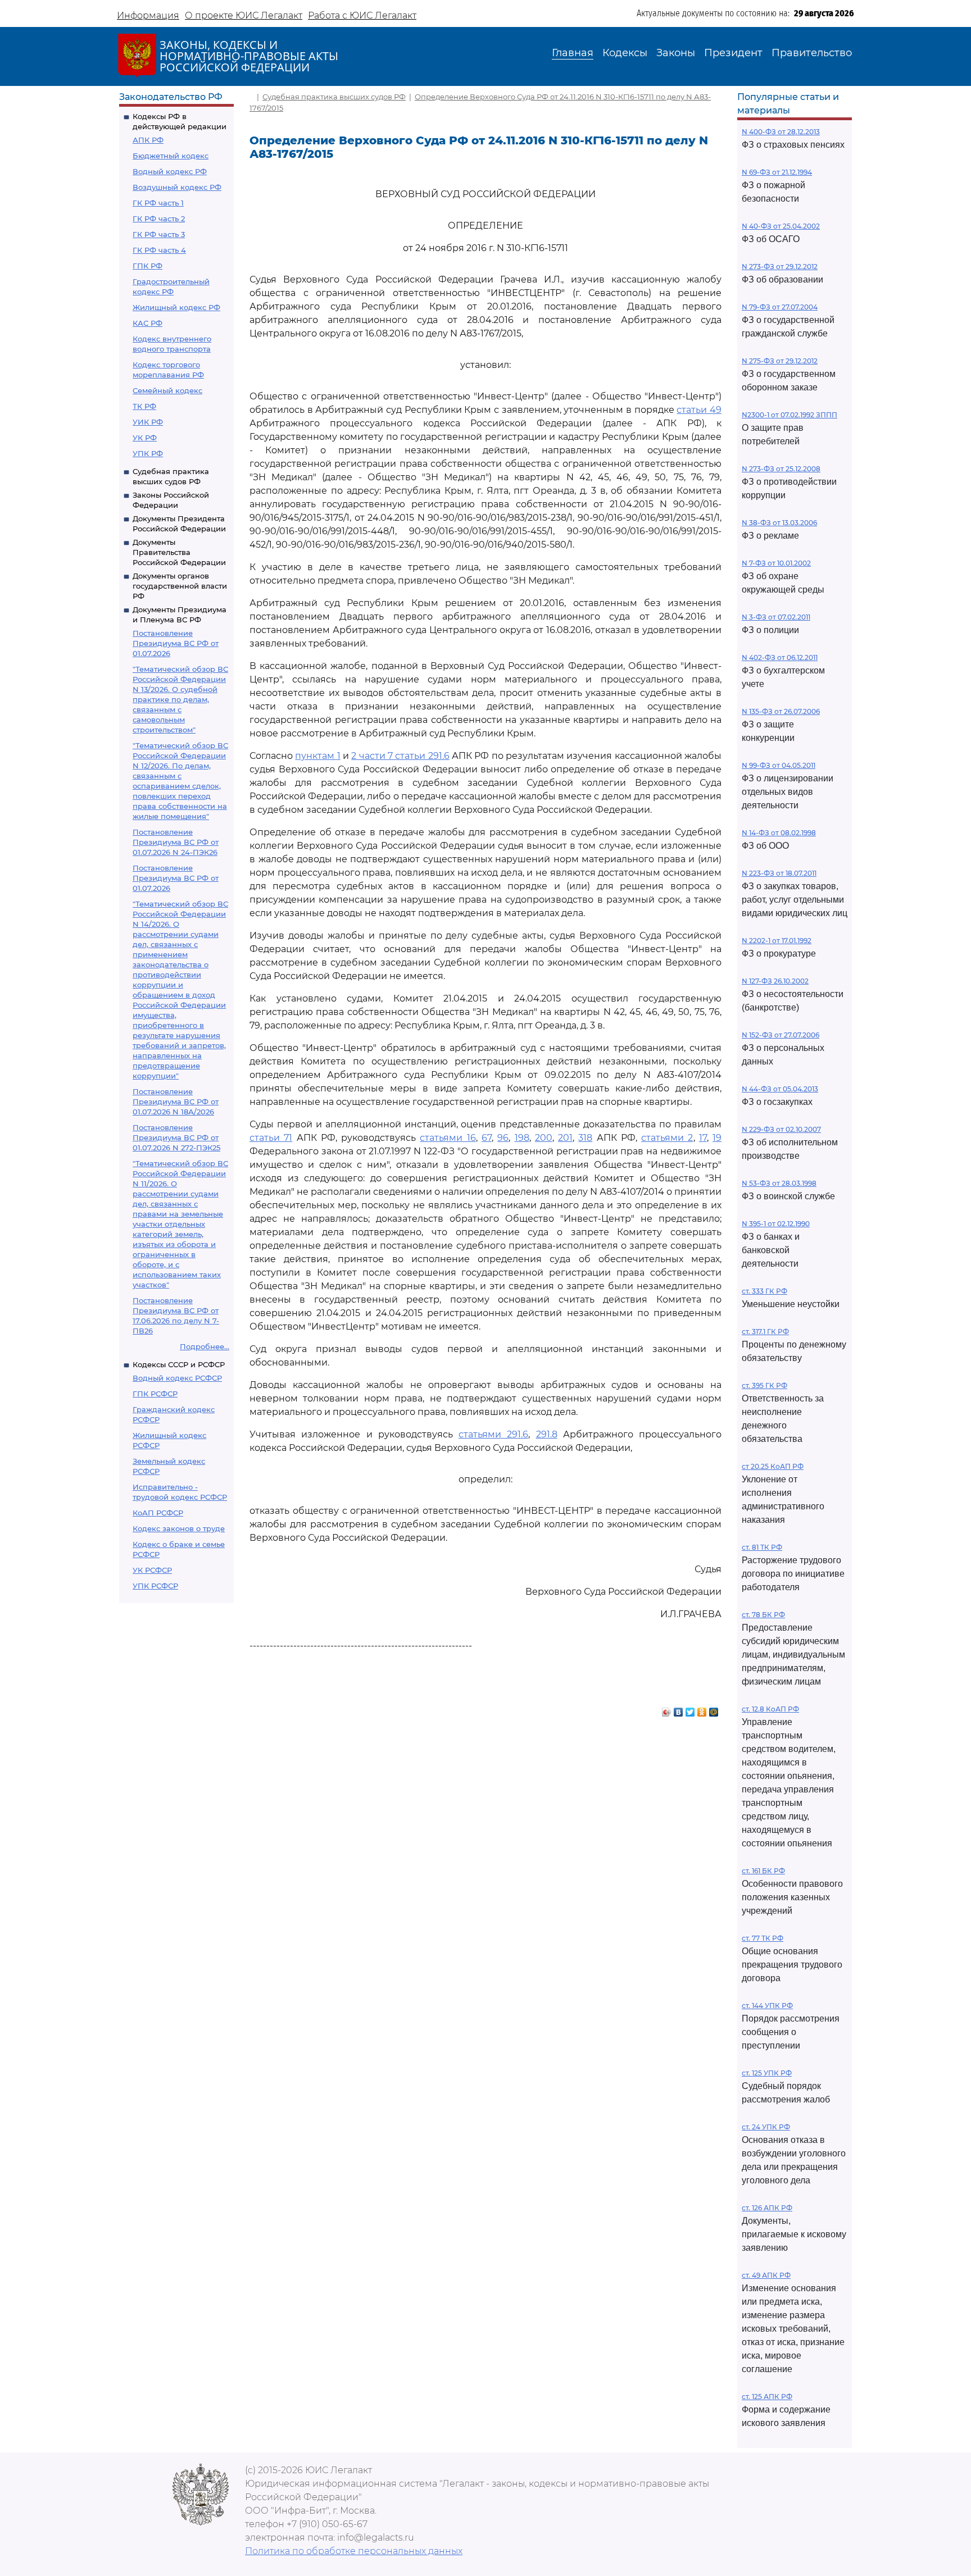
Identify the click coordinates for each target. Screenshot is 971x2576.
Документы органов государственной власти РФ (180, 586)
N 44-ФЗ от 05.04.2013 (780, 1089)
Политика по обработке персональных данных (354, 2551)
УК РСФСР (152, 1570)
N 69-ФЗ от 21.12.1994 (777, 172)
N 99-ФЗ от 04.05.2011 (779, 765)
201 (565, 1138)
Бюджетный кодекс (171, 156)
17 (703, 1138)
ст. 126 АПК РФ (767, 2208)
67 (487, 1138)
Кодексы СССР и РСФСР (179, 1364)
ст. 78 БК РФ (763, 1615)
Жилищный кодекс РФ (176, 307)
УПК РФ (148, 453)
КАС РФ (148, 323)
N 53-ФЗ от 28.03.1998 (779, 1183)
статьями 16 (448, 1138)
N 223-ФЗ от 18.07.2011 (779, 873)
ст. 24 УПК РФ (766, 2127)
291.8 (547, 1434)
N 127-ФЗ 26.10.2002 (775, 981)
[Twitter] (690, 1709)
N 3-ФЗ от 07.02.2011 (776, 617)
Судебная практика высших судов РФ (334, 97)
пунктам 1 (317, 756)
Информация (148, 15)
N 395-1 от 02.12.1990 (776, 1224)
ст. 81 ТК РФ (762, 1547)
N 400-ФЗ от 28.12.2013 (781, 132)
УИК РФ (148, 422)
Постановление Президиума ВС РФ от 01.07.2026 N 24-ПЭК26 (176, 842)
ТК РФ (144, 406)
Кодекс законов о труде (179, 1528)
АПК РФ (148, 140)
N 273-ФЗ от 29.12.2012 (780, 267)
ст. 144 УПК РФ (767, 2006)
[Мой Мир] (714, 1709)
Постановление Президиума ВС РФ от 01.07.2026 (176, 643)
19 (717, 1138)
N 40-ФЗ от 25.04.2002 (781, 226)
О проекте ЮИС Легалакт (244, 15)
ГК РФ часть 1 (158, 203)
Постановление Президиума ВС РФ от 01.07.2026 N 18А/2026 (176, 1102)
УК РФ (145, 438)
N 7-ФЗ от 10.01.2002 (776, 563)
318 (585, 1138)
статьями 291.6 (493, 1434)
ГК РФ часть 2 (159, 219)
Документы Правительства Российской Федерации (179, 552)
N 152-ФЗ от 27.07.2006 (781, 1035)
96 (503, 1138)
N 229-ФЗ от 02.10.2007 (781, 1129)
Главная (573, 53)
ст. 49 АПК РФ (766, 2275)
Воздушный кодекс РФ (177, 187)
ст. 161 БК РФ (763, 1871)
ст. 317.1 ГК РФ (765, 1332)
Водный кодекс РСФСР (177, 1378)
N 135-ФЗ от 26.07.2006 (781, 711)
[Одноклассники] (702, 1709)
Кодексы (625, 53)
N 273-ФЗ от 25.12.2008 (781, 469)
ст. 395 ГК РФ (764, 1385)
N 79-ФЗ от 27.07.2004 (780, 307)
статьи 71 (271, 1138)
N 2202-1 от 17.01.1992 (777, 941)
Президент (733, 53)
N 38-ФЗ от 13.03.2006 (779, 523)
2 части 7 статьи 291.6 (400, 756)
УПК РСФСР (155, 1586)
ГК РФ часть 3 (159, 234)
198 (522, 1138)
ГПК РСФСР (155, 1394)
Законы (676, 53)
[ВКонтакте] (679, 1709)
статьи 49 (699, 410)
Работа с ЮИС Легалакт (362, 15)
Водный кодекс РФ (170, 171)
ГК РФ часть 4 (159, 250)
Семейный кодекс (167, 390)
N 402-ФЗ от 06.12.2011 (780, 657)
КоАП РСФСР (158, 1513)
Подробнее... (205, 1346)
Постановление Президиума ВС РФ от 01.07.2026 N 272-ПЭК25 (176, 1137)
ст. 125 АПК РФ (767, 2397)
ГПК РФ (148, 266)
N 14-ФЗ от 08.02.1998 (779, 833)
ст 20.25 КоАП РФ (773, 1466)
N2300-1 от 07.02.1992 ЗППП (789, 415)
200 (544, 1138)
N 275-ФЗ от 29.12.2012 (780, 361)
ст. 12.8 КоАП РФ (770, 1709)
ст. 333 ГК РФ (764, 1291)
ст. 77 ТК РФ (763, 1938)
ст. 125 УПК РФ (767, 2073)
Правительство (812, 53)
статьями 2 (667, 1138)
